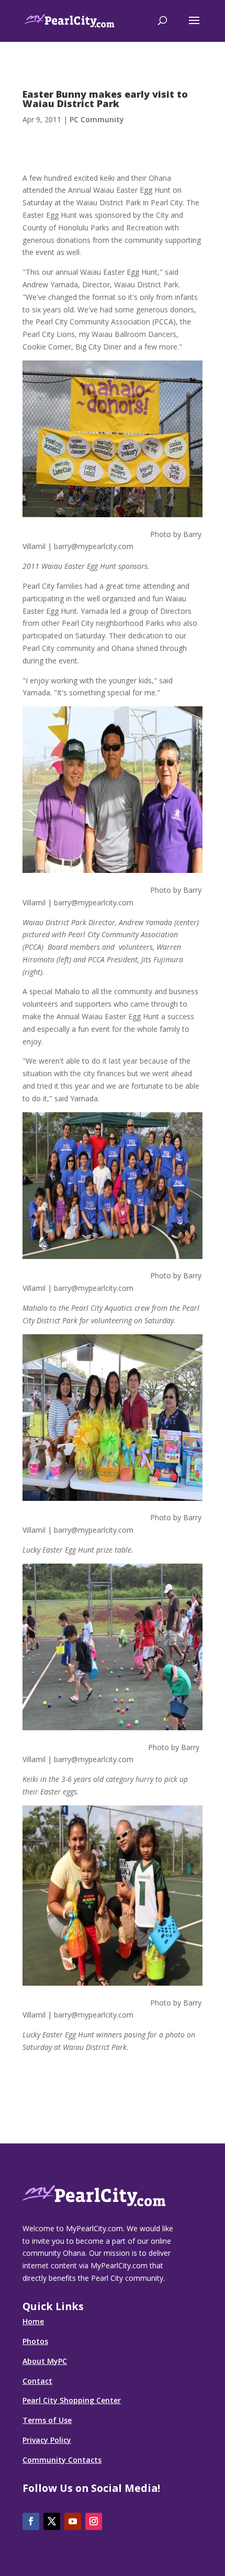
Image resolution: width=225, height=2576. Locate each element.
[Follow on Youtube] (73, 2521)
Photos (35, 2341)
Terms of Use (47, 2420)
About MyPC (45, 2361)
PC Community (97, 119)
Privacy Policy (47, 2440)
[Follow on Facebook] (31, 2521)
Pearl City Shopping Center (72, 2400)
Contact (37, 2381)
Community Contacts (62, 2460)
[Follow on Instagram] (94, 2521)
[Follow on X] (52, 2521)
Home (33, 2321)
